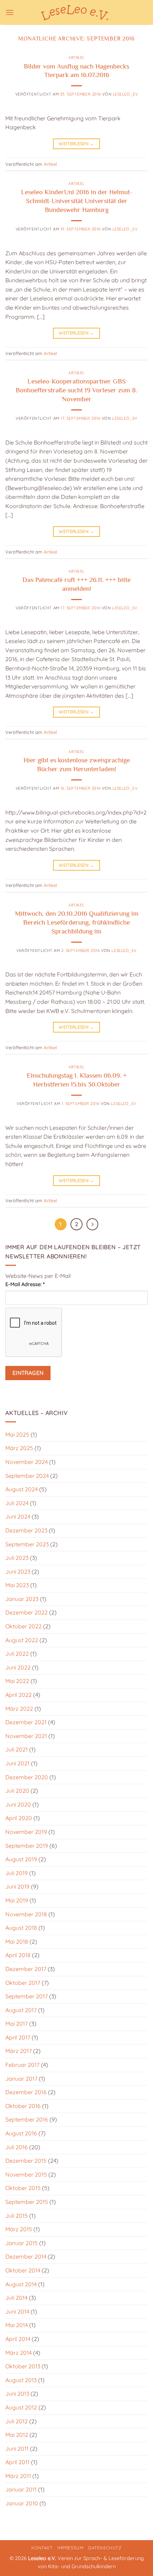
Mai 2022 (17, 1681)
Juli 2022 (17, 1654)
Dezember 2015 (26, 2161)
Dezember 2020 (27, 1777)
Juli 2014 (16, 2298)
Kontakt (42, 2548)
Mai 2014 (17, 2325)
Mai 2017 (17, 2024)
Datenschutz (105, 2548)
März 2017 (19, 2051)
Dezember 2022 (27, 1612)
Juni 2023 (18, 1572)
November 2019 (26, 1832)
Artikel (76, 58)
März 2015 (19, 2229)
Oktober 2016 (23, 2106)
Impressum (70, 2548)
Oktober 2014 (23, 2270)
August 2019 (21, 1859)
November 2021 (26, 1736)
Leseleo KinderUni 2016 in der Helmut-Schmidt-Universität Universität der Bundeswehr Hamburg (77, 201)
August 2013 (21, 2380)
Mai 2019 (17, 1900)
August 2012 (21, 2407)
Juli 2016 (17, 2147)
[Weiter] (93, 1224)
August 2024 (22, 1489)
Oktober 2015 (23, 2188)
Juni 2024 (18, 1516)
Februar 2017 (22, 2065)
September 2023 (27, 1544)
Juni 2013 (17, 2393)
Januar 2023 (22, 1599)
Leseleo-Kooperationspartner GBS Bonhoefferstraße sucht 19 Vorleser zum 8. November (76, 390)
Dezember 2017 (26, 1969)
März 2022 (19, 1709)
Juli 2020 (17, 1791)
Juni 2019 (17, 1886)
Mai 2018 (17, 1941)
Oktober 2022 (23, 1626)
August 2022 (22, 1640)
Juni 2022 (18, 1667)
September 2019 (27, 1846)
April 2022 (19, 1695)
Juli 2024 (17, 1503)
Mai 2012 (17, 2435)
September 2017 (27, 1996)
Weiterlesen (76, 144)
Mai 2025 (17, 1434)
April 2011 (17, 2462)
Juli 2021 (17, 1749)
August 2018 (21, 1928)
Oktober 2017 (23, 1983)
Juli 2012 (17, 2421)
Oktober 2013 (23, 2366)
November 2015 (26, 2174)
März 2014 (19, 2353)
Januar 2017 (21, 2079)
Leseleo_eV (125, 94)
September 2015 (27, 2202)
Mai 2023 (17, 1585)
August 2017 (21, 2010)
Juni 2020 (18, 1804)
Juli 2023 (17, 1558)
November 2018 (26, 1914)
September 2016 (27, 2119)
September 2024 (27, 1476)
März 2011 (18, 2476)
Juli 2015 (17, 2216)
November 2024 (27, 1462)
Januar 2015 (22, 2243)
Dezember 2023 (26, 1530)
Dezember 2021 (26, 1722)
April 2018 (18, 1955)
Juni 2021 (17, 1763)
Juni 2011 (17, 2449)
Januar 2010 (22, 2503)
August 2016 (21, 2133)
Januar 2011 (21, 2489)
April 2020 (19, 1818)
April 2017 (18, 2037)
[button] (10, 12)
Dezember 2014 (26, 2256)
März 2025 (19, 1448)
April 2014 (18, 2339)
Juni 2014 (17, 2311)
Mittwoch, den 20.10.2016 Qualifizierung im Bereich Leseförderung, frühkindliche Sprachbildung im (77, 922)
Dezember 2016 (26, 2092)
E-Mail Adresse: (25, 1284)
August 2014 (21, 2284)
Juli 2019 (17, 1873)
